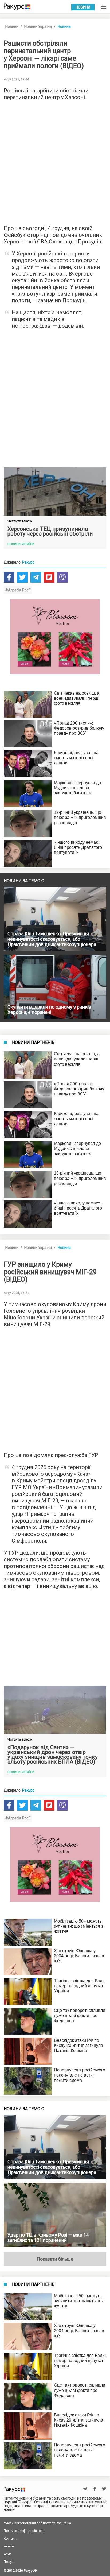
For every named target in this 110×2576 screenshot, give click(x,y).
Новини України (38, 26)
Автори (9, 2546)
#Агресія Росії (18, 590)
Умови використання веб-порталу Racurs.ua (37, 2523)
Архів (8, 2554)
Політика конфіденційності (24, 2531)
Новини (83, 7)
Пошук (9, 2562)
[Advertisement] (55, 161)
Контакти (11, 2539)
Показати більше (55, 2259)
